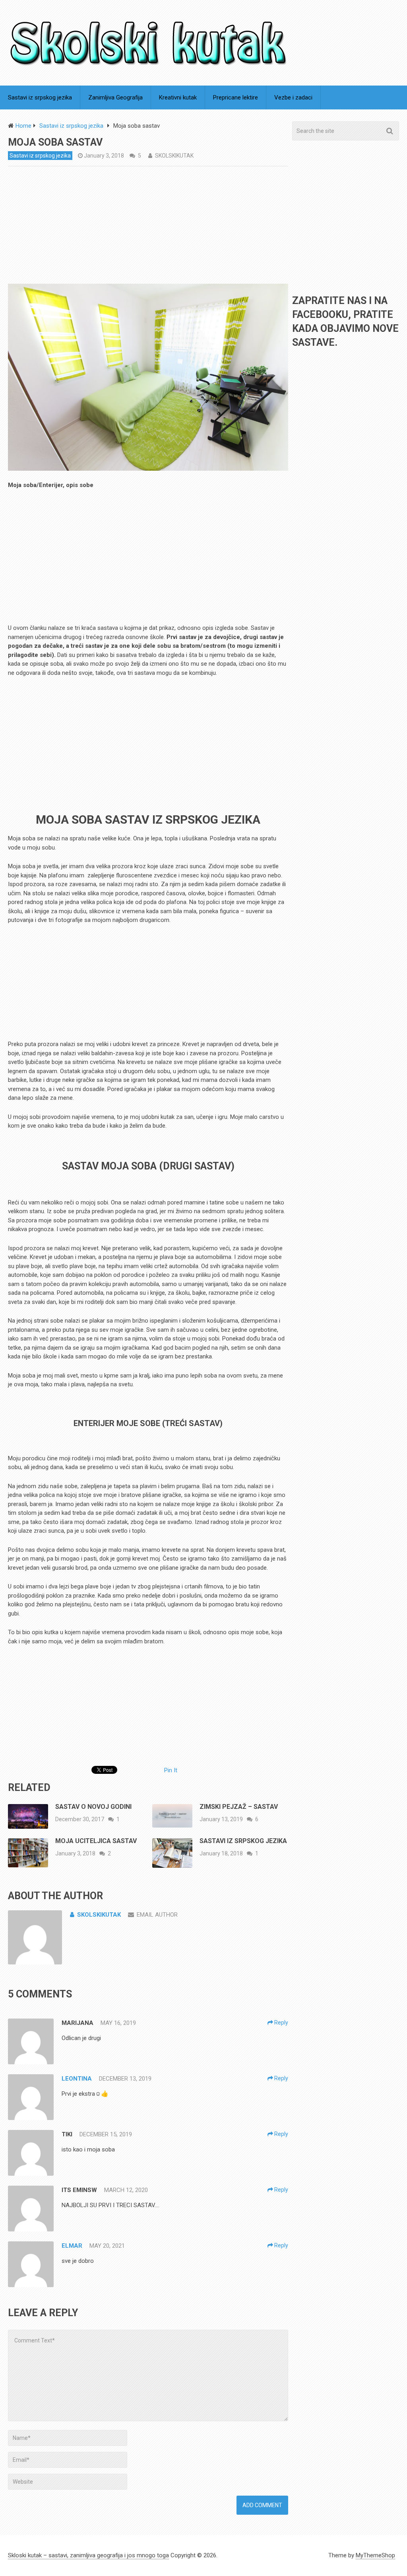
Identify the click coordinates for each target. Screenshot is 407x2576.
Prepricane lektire (235, 97)
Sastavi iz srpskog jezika (40, 97)
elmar (72, 2246)
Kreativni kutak (178, 97)
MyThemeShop (375, 2555)
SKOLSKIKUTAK (174, 156)
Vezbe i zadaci (293, 97)
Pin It (171, 1770)
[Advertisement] (148, 225)
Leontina (77, 2079)
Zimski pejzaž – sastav (239, 1807)
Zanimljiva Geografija (115, 97)
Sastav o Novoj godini (93, 1807)
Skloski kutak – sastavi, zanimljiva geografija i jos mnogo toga (88, 2555)
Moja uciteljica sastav (96, 1841)
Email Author (157, 1915)
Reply (281, 2023)
